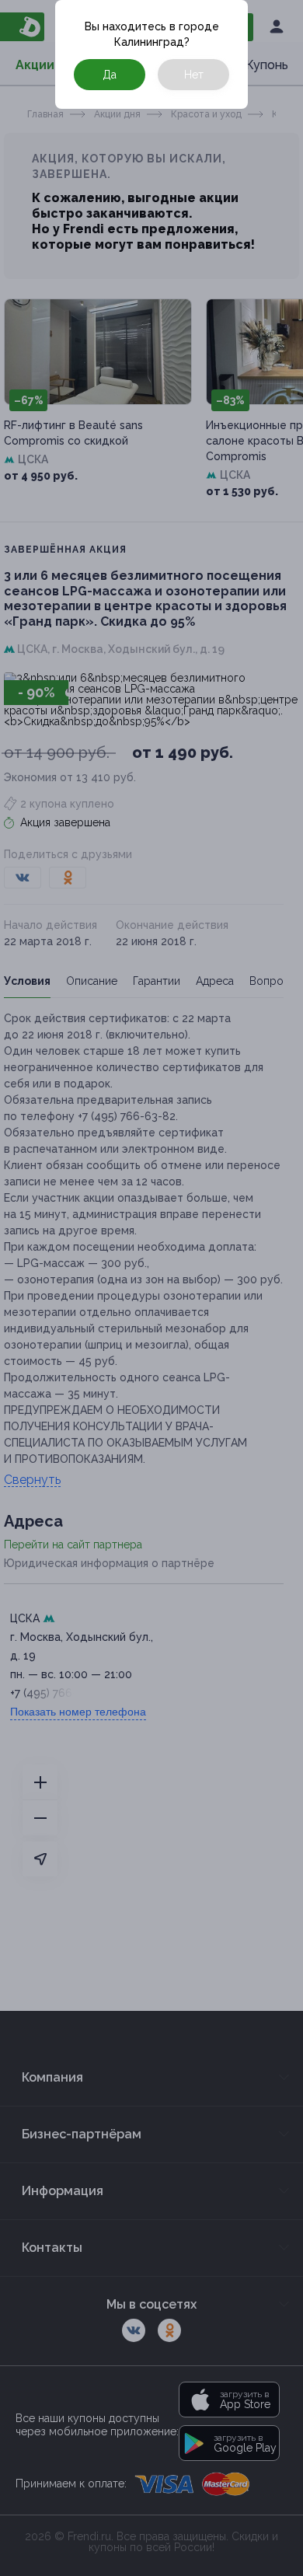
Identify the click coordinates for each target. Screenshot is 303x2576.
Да (110, 75)
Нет (194, 75)
